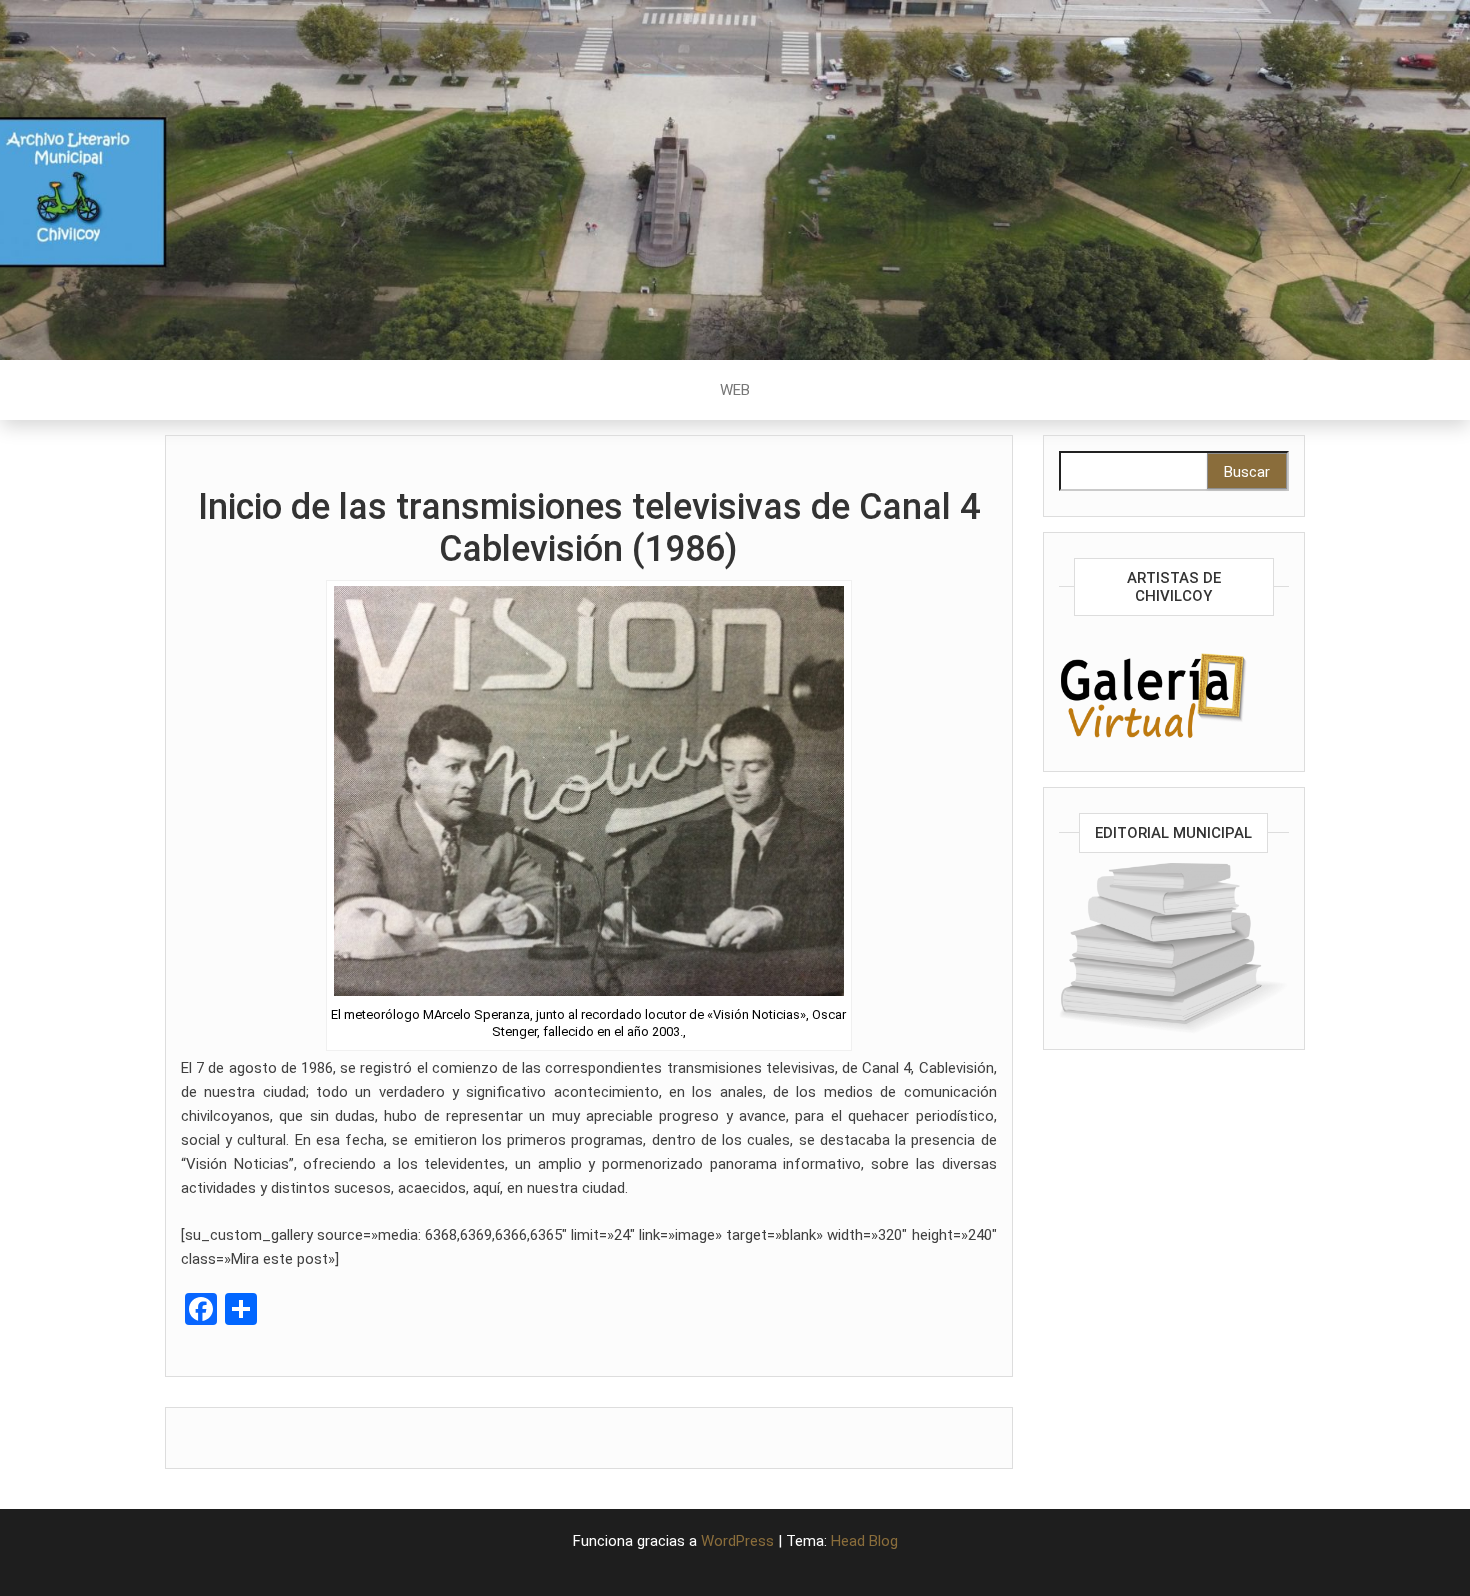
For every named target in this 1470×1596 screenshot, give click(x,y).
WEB (735, 390)
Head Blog (864, 1541)
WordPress (737, 1541)
